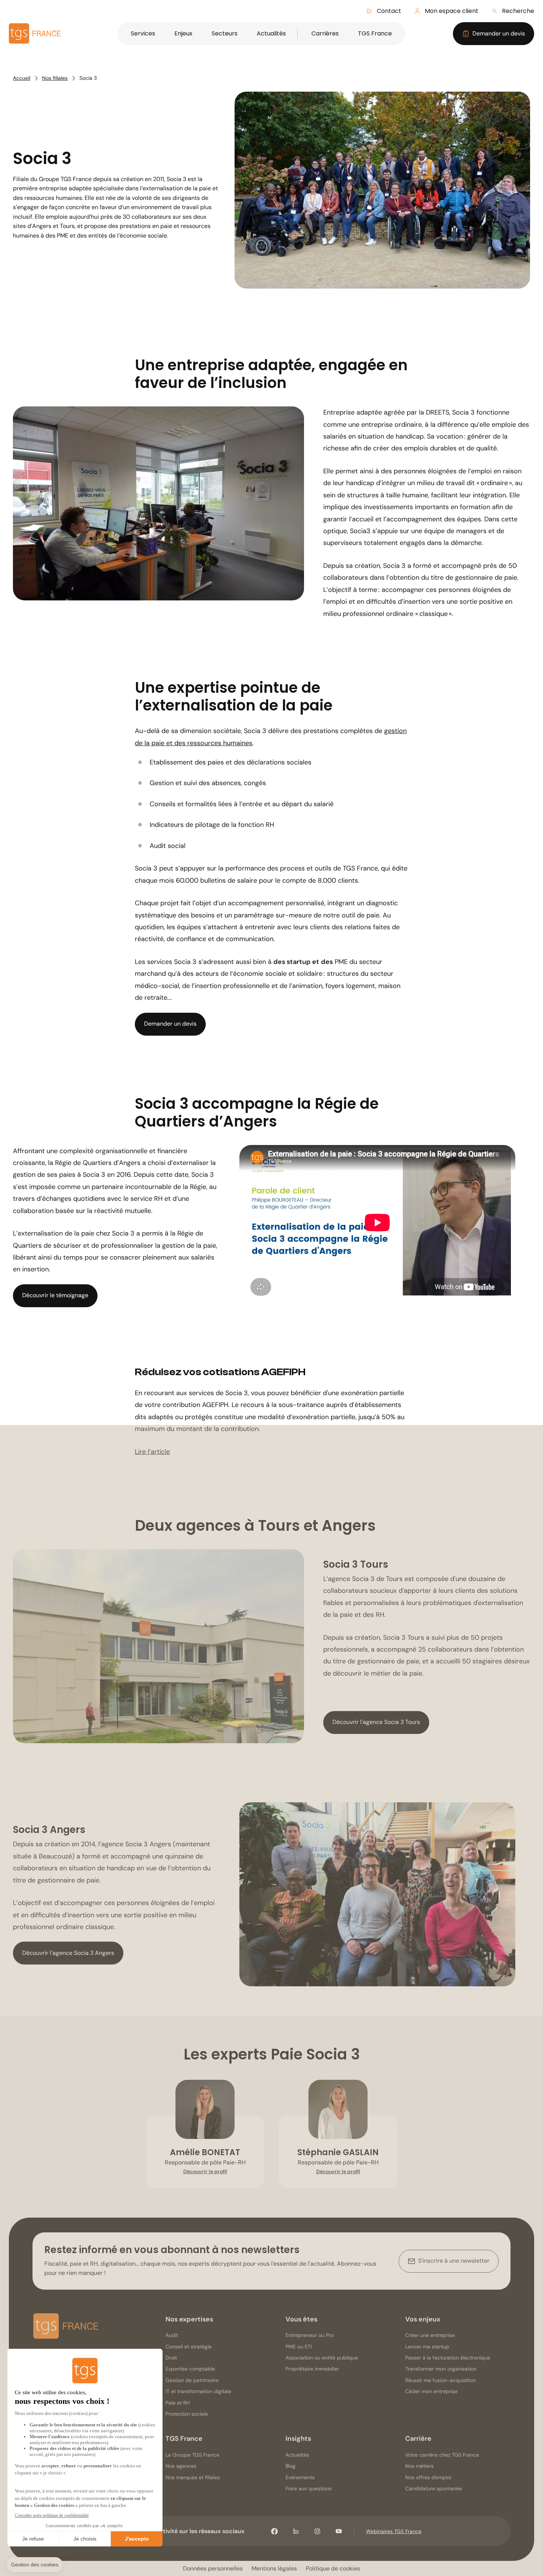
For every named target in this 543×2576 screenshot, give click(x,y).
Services (143, 33)
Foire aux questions (309, 2488)
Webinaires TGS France (394, 2531)
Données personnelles (213, 2568)
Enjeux (183, 33)
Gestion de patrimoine (192, 2380)
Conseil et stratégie (189, 2347)
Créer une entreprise (430, 2335)
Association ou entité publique (322, 2358)
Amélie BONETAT (205, 2152)
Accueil (22, 78)
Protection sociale (187, 2414)
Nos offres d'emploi (428, 2477)
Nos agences (181, 2466)
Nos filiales (55, 78)
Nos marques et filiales (193, 2477)
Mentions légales (274, 2568)
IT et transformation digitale (198, 2391)
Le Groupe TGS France (192, 2455)
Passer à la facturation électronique (448, 2358)
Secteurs (225, 33)
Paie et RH (178, 2403)
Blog (291, 2466)
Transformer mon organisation (441, 2369)
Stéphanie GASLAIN (338, 2152)
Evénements (300, 2477)
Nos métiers (419, 2466)
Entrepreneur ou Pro (310, 2335)
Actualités (271, 33)
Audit (172, 2335)
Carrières (325, 33)
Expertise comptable (190, 2369)
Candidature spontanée (434, 2488)
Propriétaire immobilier (312, 2369)
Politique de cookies (333, 2568)
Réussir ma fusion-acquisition (440, 2380)
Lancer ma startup (427, 2347)
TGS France (375, 33)
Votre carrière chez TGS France (442, 2455)
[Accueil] (66, 2328)
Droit (171, 2358)
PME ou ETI (299, 2347)
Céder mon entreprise (431, 2391)
